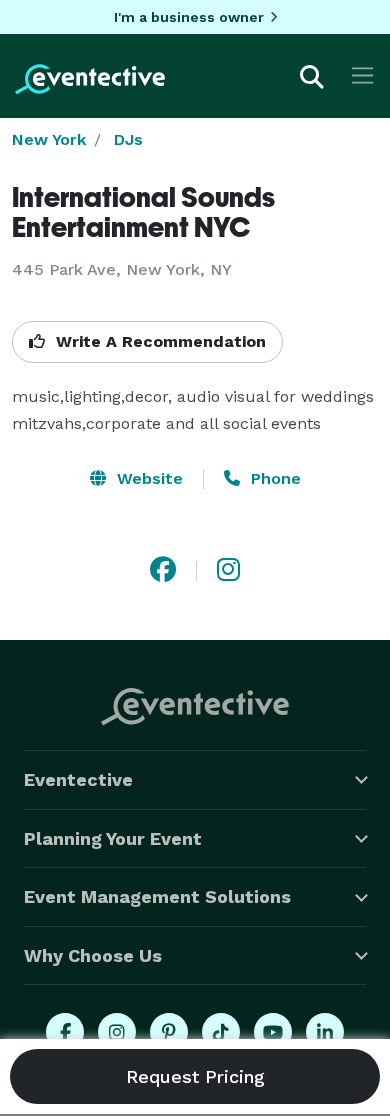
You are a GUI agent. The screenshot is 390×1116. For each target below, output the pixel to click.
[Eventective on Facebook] (65, 1032)
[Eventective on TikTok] (221, 1032)
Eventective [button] (78, 779)
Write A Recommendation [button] (158, 341)
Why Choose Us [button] (93, 955)
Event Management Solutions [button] (157, 896)
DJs (128, 139)
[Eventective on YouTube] (273, 1032)
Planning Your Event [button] (113, 838)
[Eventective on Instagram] (117, 1032)
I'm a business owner (189, 17)
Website (147, 478)
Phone (273, 478)
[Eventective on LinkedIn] (325, 1032)
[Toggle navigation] (362, 75)
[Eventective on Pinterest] (169, 1032)
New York (49, 139)
